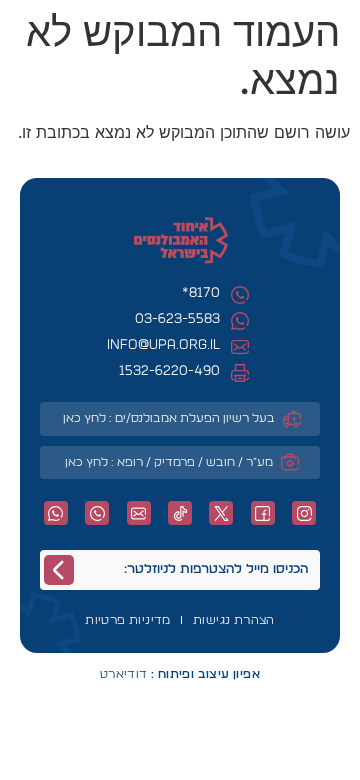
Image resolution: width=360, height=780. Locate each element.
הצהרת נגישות (234, 620)
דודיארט (180, 674)
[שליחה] (59, 570)
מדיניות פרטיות (128, 620)
